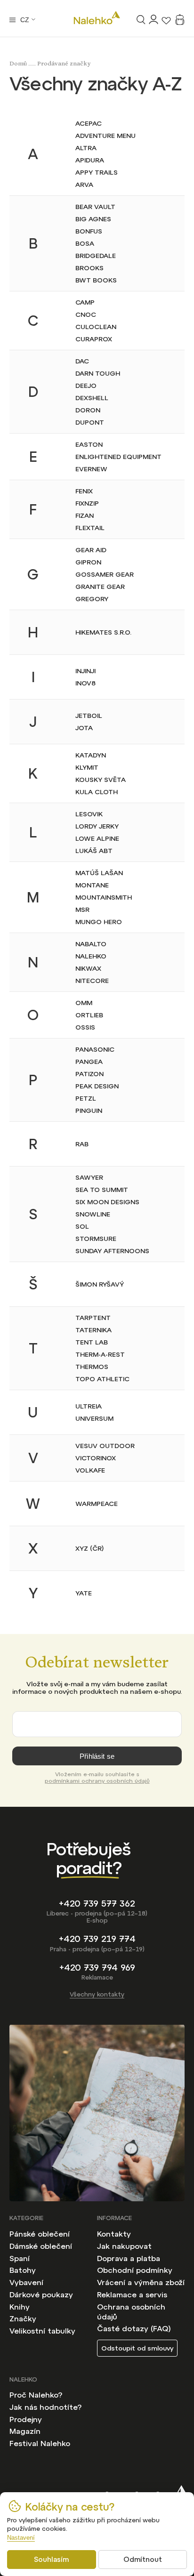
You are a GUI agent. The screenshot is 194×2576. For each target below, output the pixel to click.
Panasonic (95, 1049)
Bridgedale (96, 256)
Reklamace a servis (132, 2294)
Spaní (20, 2258)
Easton (89, 444)
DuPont (90, 422)
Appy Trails (97, 172)
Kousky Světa (101, 780)
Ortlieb (89, 1015)
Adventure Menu (105, 136)
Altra (86, 148)
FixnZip (87, 503)
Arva (84, 185)
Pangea (89, 1062)
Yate (84, 1593)
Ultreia (89, 1406)
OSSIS (85, 1027)
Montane (92, 885)
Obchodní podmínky (135, 2270)
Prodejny (26, 2419)
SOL (82, 1226)
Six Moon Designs (107, 1202)
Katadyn (91, 755)
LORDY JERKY (97, 826)
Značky (23, 2318)
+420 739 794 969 (97, 1968)
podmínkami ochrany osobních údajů (97, 1781)
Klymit (87, 767)
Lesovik (89, 814)
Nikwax (88, 968)
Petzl (86, 1098)
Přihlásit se (97, 1756)
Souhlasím (51, 2559)
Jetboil (89, 716)
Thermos (92, 1367)
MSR (82, 910)
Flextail (90, 528)
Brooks (89, 268)
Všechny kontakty (97, 1994)
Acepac (89, 123)
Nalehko (91, 956)
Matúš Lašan (99, 873)
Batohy (23, 2270)
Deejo (86, 386)
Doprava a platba (129, 2258)
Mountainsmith (104, 897)
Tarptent (93, 1318)
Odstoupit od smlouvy (137, 2348)
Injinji (85, 671)
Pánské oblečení (40, 2234)
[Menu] (12, 20)
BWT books (96, 280)
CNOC (86, 314)
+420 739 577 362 (97, 1904)
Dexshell (92, 398)
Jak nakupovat (124, 2246)
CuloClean (96, 327)
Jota (84, 728)
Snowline (93, 1214)
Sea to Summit (102, 1190)
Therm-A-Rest (100, 1354)
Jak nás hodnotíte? (45, 2407)
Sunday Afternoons (112, 1251)
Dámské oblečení (41, 2246)
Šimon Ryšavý (100, 1284)
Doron (88, 410)
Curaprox (94, 339)
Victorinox (96, 1458)
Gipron (88, 562)
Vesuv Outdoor (105, 1446)
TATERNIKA (93, 1330)
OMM (84, 1003)
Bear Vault (95, 207)
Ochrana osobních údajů (131, 2312)
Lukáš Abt (94, 851)
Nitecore (92, 981)
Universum (94, 1418)
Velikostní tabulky (42, 2331)
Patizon (89, 1074)
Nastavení (21, 2538)
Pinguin (89, 1111)
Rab (82, 1144)
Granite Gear (100, 587)
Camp (85, 302)
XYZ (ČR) (89, 1548)
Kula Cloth (97, 792)
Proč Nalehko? (36, 2395)
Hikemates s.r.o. (103, 632)
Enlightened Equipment (118, 457)
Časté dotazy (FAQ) (134, 2328)
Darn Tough (98, 373)
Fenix (84, 491)
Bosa (85, 243)
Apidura (90, 160)
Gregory (92, 599)
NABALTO (91, 944)
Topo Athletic (102, 1379)
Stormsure (96, 1239)
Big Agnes (93, 219)
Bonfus (89, 231)
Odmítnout (143, 2559)
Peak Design (97, 1086)
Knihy (20, 2307)
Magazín (25, 2431)
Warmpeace (97, 1504)
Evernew (91, 469)
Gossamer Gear (105, 574)
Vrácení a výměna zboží (141, 2282)
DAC (82, 361)
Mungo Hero (99, 922)
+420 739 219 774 (97, 1939)
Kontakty (114, 2234)
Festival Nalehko (40, 2443)
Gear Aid (91, 550)
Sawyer (89, 1177)
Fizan (85, 515)
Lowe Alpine (97, 838)
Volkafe (90, 1470)
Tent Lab (92, 1342)
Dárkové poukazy (41, 2294)
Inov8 (85, 683)
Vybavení (26, 2282)
